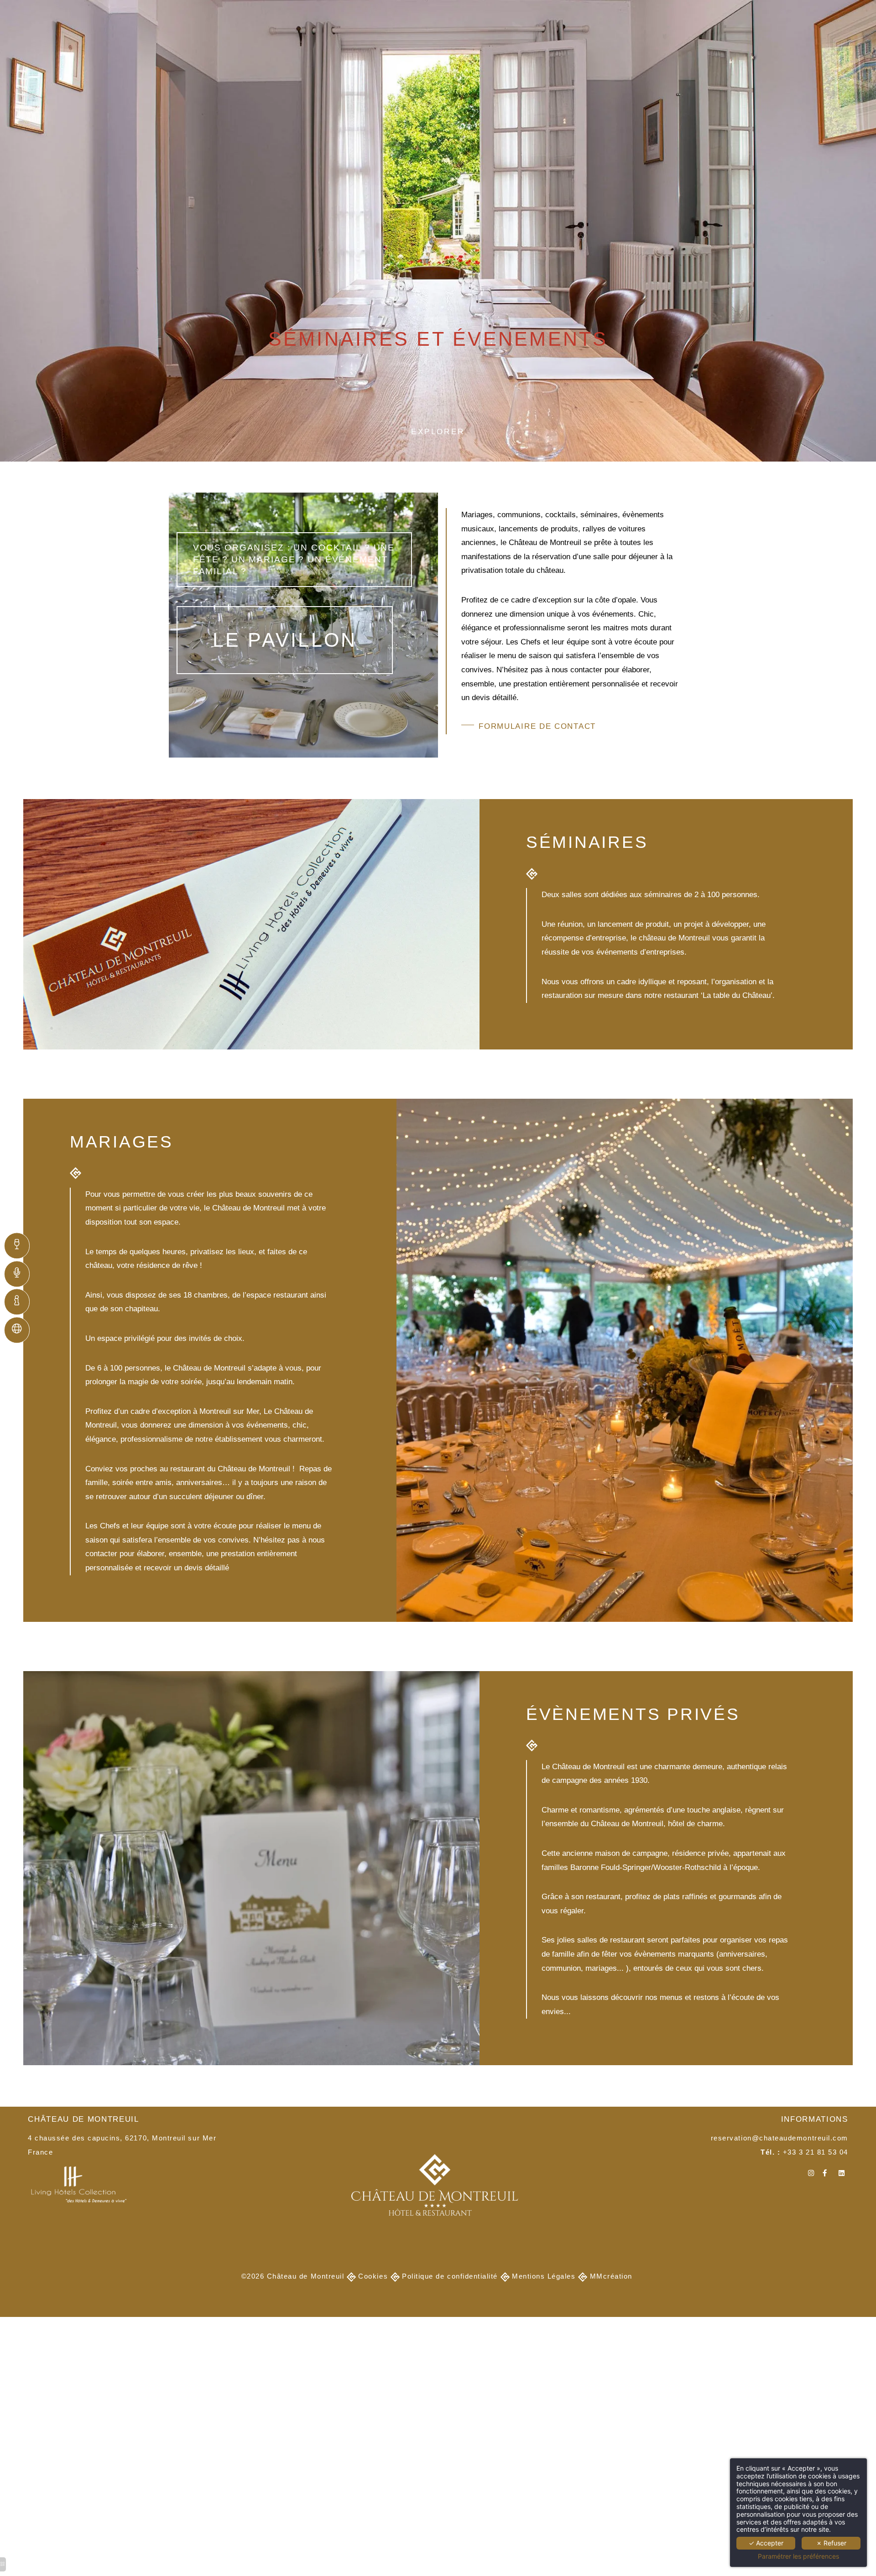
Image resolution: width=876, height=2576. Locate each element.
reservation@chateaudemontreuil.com (780, 2138)
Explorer (438, 432)
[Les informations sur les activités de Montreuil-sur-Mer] (21, 1302)
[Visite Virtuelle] (21, 1330)
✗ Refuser (831, 2543)
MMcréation (611, 2276)
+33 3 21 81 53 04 (816, 2152)
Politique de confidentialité (450, 2276)
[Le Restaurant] (21, 1246)
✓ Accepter (766, 2543)
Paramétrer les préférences (798, 2556)
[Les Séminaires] (21, 1274)
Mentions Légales (544, 2276)
